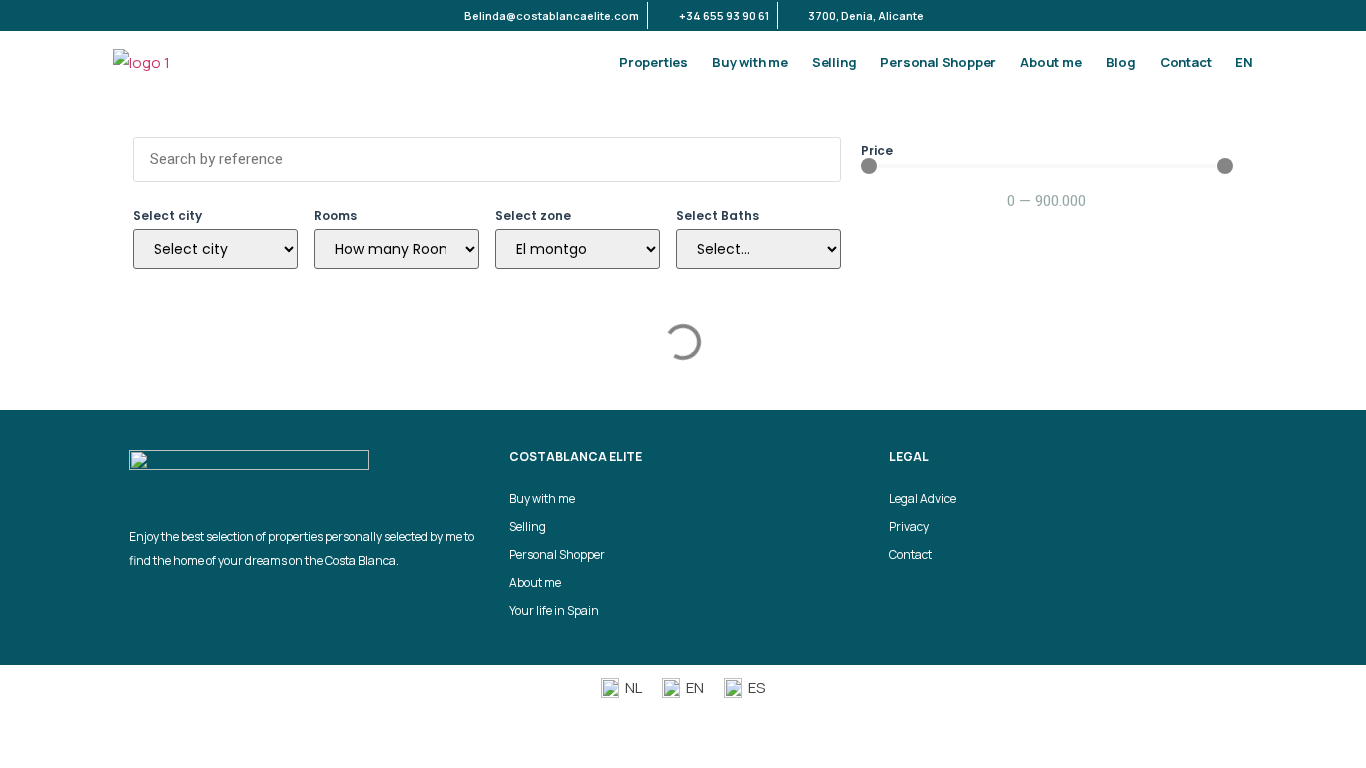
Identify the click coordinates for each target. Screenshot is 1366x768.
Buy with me (750, 62)
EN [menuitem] (695, 687)
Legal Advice (922, 498)
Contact (1186, 62)
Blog (1121, 62)
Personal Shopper (938, 62)
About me (1050, 62)
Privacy (909, 526)
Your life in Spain (554, 610)
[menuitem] (1244, 62)
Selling (834, 62)
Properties (653, 62)
